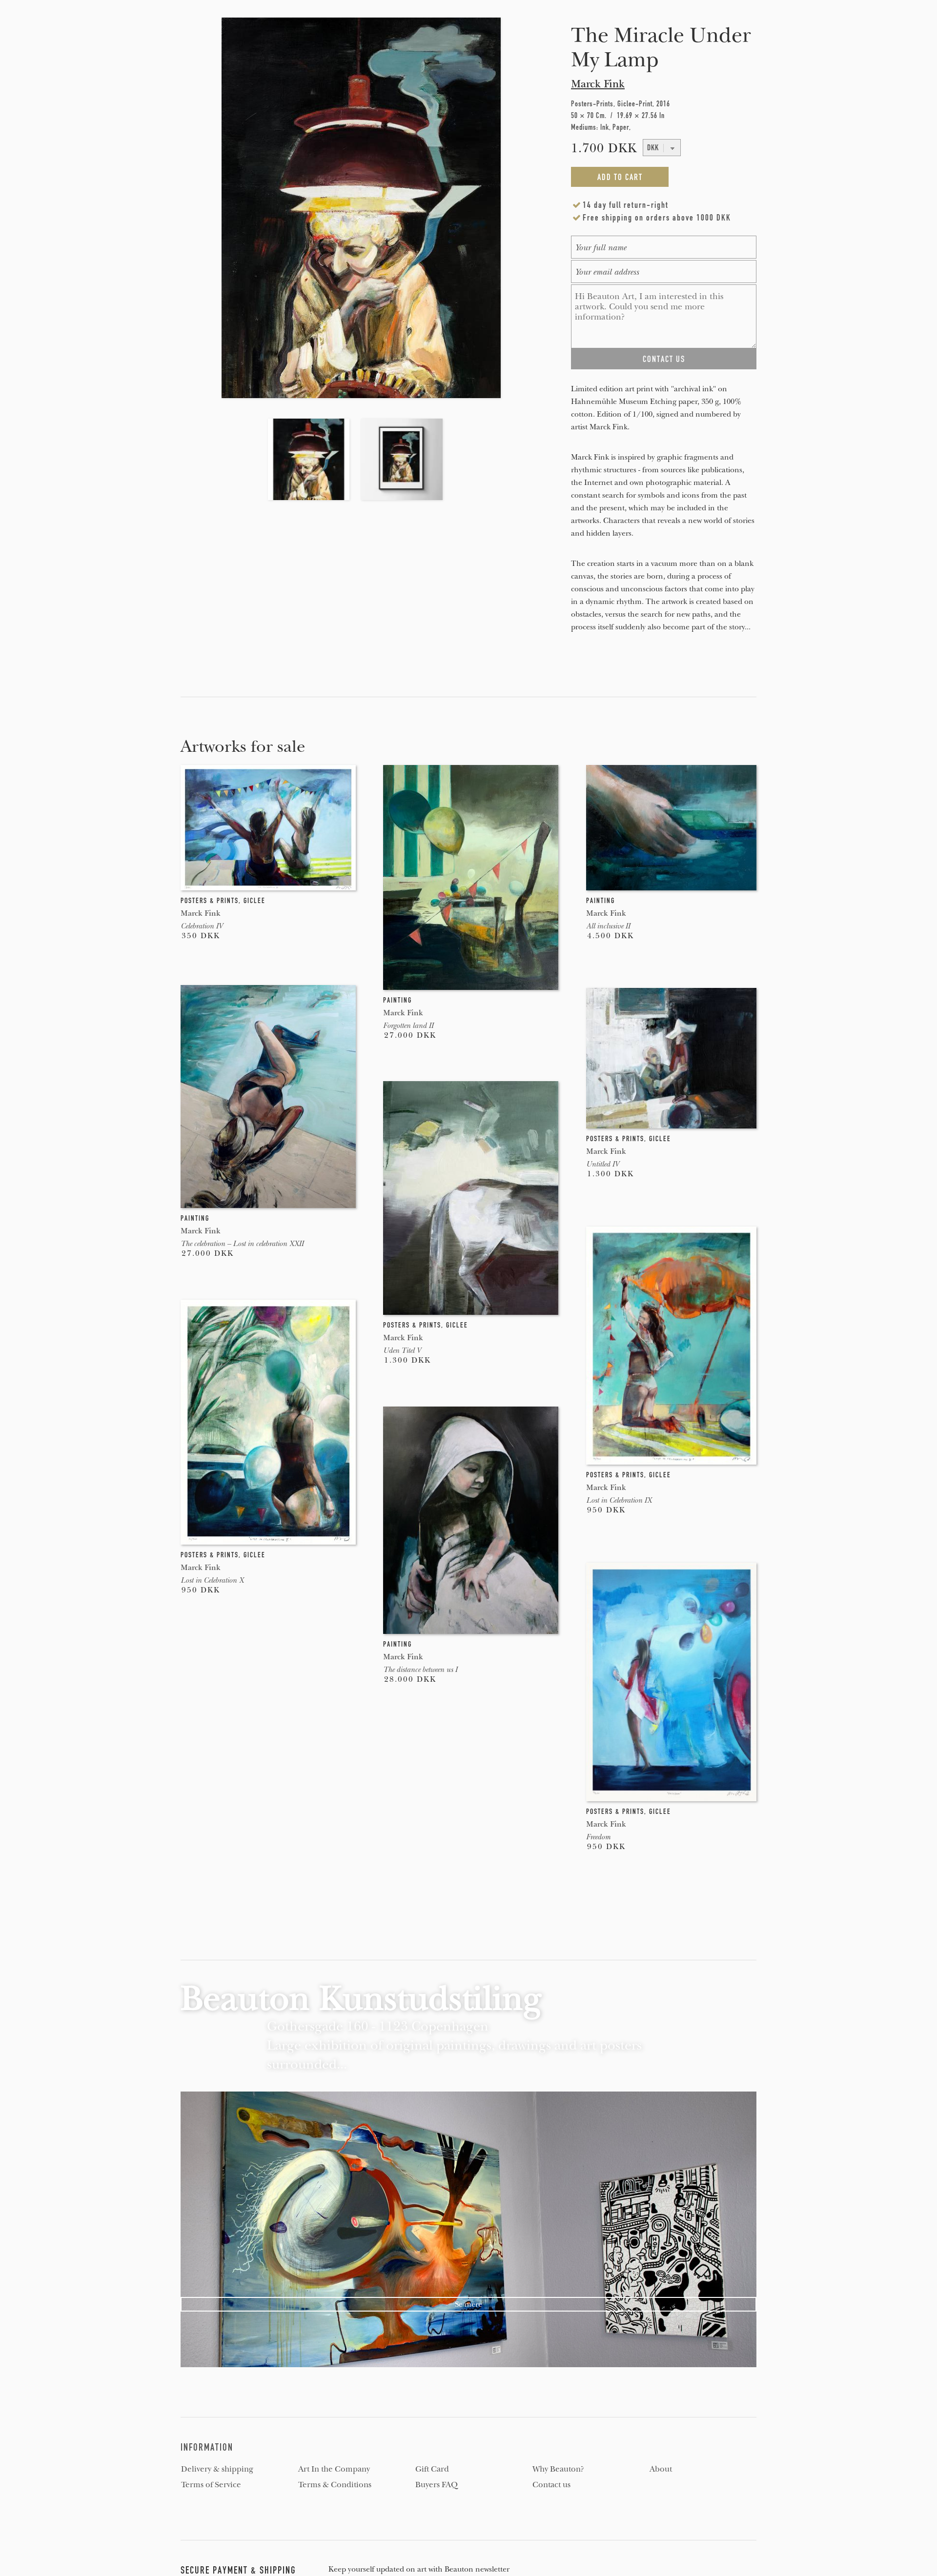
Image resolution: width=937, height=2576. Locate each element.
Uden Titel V (402, 1350)
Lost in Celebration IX (619, 1500)
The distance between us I (420, 1670)
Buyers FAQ (437, 2485)
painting (397, 1000)
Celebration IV (202, 926)
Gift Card (432, 2469)
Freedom (598, 1837)
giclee (255, 901)
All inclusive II (608, 926)
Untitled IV (602, 1164)
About (661, 2469)
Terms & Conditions (335, 2485)
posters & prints (210, 901)
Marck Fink (598, 84)
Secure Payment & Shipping (238, 2570)
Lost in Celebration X (212, 1580)
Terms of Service (211, 2485)
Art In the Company (334, 2469)
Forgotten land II (408, 1026)
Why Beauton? (558, 2469)
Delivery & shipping (217, 2469)
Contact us (551, 2485)
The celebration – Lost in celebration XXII (242, 1244)
